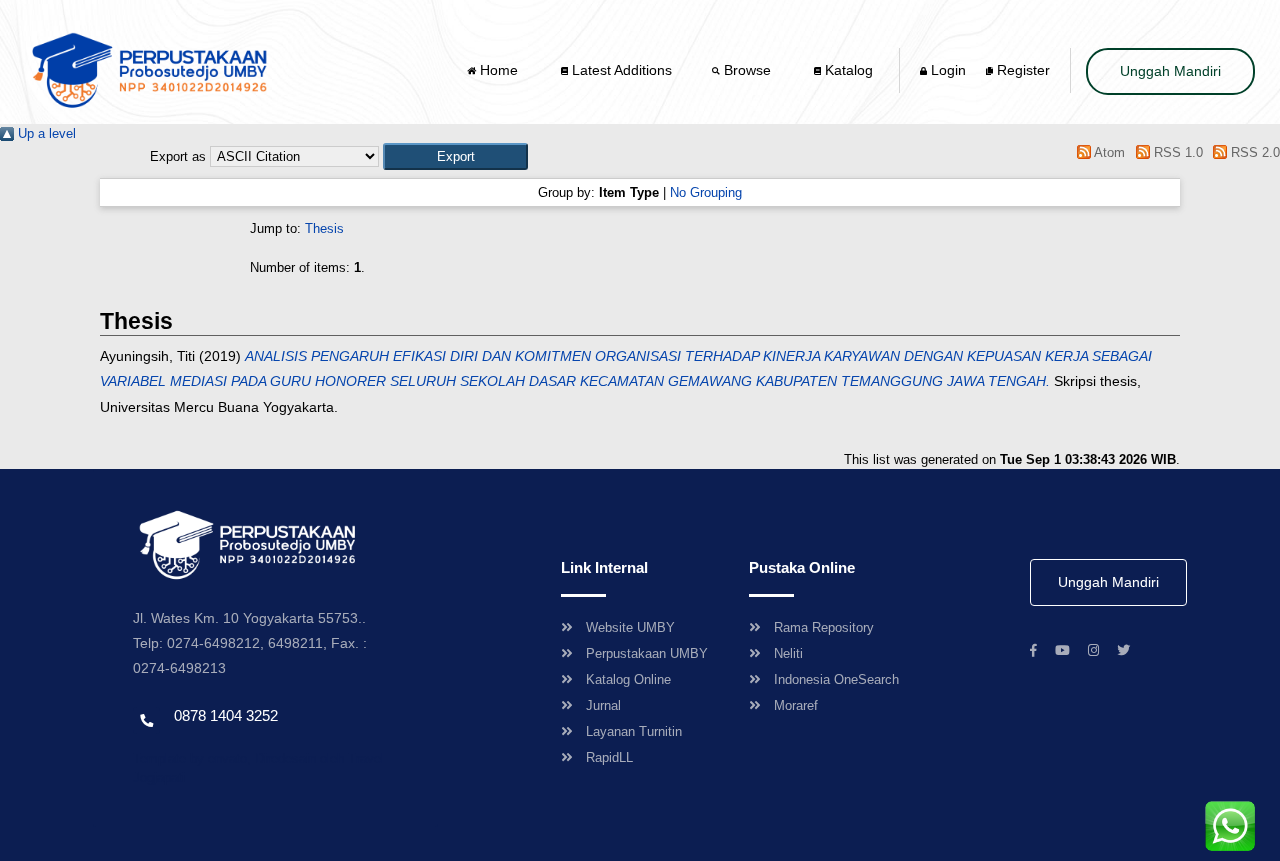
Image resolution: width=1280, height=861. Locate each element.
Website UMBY (630, 627)
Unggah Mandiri (1170, 71)
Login (946, 70)
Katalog (847, 70)
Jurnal (603, 705)
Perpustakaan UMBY (647, 653)
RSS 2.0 (1253, 152)
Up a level (45, 133)
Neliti (788, 653)
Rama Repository (824, 627)
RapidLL (609, 757)
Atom (1108, 152)
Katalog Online (628, 679)
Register (1021, 70)
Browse (747, 70)
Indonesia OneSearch (836, 679)
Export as (178, 156)
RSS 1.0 (1176, 152)
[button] (455, 156)
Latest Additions (620, 70)
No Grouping (706, 192)
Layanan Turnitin (634, 731)
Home (499, 70)
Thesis (324, 228)
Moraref (796, 705)
